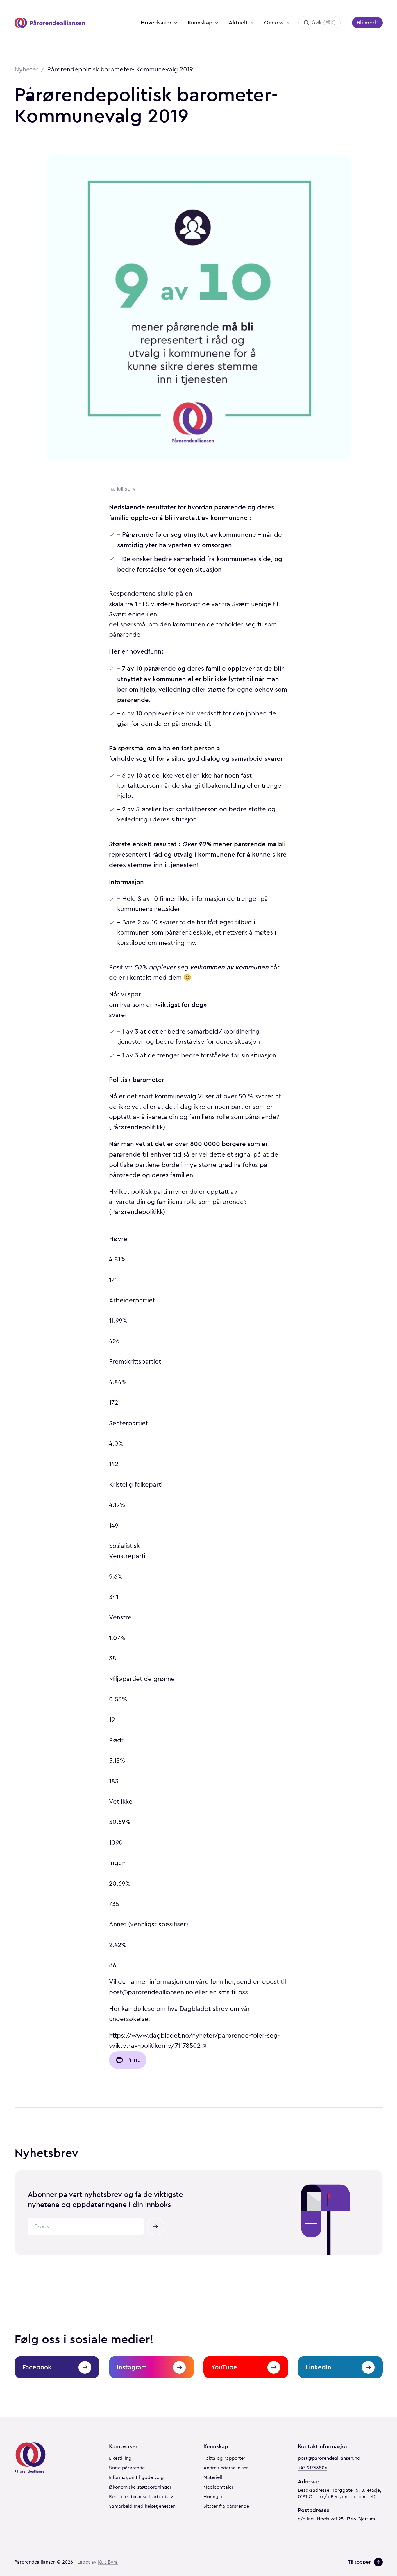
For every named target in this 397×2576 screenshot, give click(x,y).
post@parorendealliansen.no (329, 2458)
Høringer (213, 2497)
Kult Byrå (108, 2562)
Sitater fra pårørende (226, 2506)
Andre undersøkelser (226, 2468)
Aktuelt (238, 23)
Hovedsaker (156, 23)
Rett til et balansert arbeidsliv (141, 2497)
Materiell (213, 2477)
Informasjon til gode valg (136, 2477)
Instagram (132, 2367)
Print (133, 2060)
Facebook (37, 2367)
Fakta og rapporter (224, 2458)
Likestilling (120, 2458)
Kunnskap (200, 23)
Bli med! (367, 23)
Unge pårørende (127, 2468)
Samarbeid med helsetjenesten (142, 2506)
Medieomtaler (218, 2487)
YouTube (224, 2367)
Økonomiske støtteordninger (140, 2487)
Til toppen (360, 2562)
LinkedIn (319, 2367)
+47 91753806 (313, 2468)
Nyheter (26, 69)
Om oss (274, 23)
